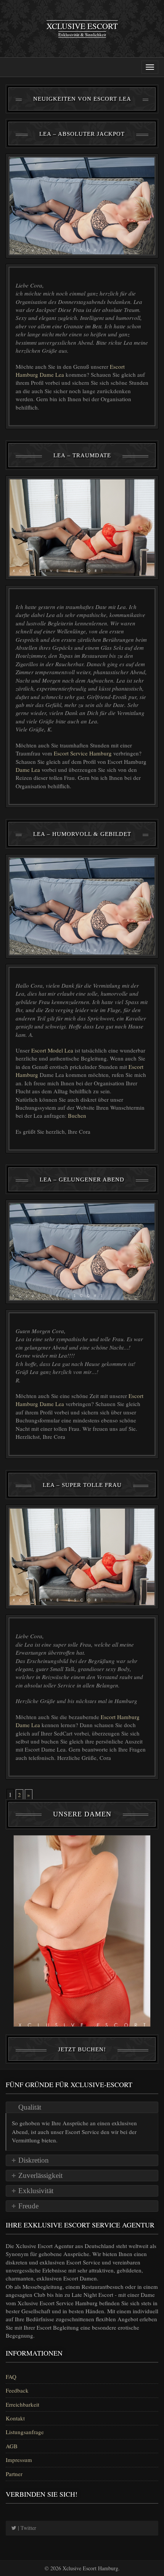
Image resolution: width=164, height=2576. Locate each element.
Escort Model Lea (52, 1050)
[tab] (82, 2107)
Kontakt (15, 2418)
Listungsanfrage (25, 2432)
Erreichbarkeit (23, 2404)
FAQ (11, 2377)
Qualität (30, 2107)
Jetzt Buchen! (82, 2049)
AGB (12, 2446)
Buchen (77, 1115)
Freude (28, 2206)
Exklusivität (36, 2191)
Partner (14, 2474)
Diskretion (34, 2160)
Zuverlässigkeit (40, 2175)
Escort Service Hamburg (83, 753)
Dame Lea (28, 770)
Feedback (17, 2390)
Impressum (19, 2460)
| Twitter (26, 2528)
